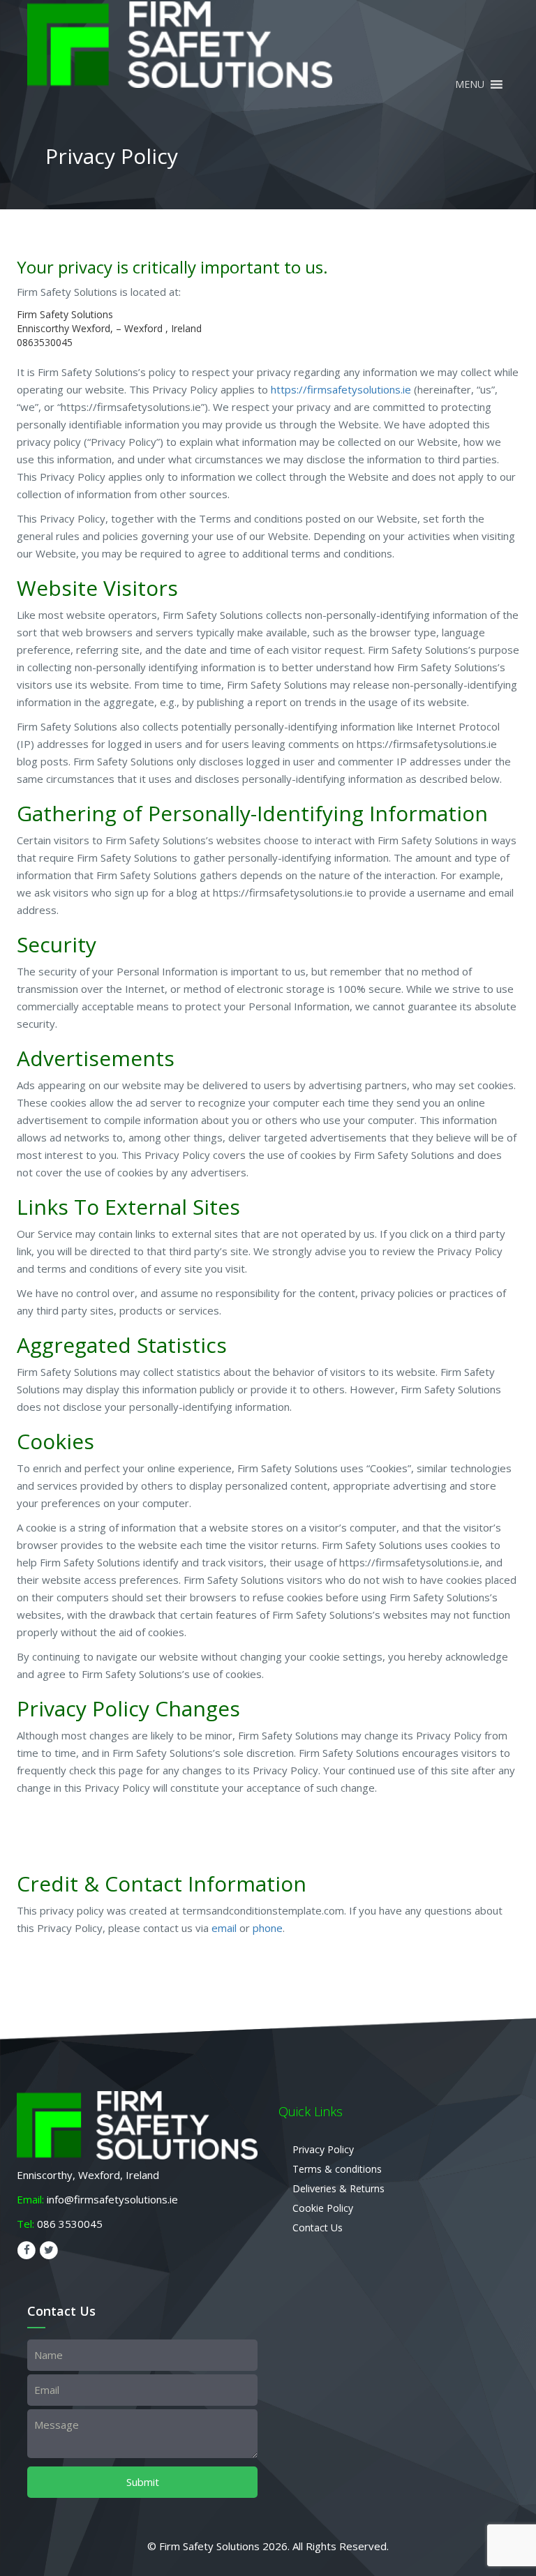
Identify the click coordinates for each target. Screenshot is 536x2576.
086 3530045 (70, 2224)
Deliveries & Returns (338, 2188)
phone (268, 1928)
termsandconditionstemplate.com (263, 1910)
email (224, 1928)
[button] (470, 93)
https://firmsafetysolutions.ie (341, 389)
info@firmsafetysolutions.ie (112, 2199)
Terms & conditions (337, 2169)
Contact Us (318, 2227)
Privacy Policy (323, 2149)
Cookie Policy (323, 2208)
